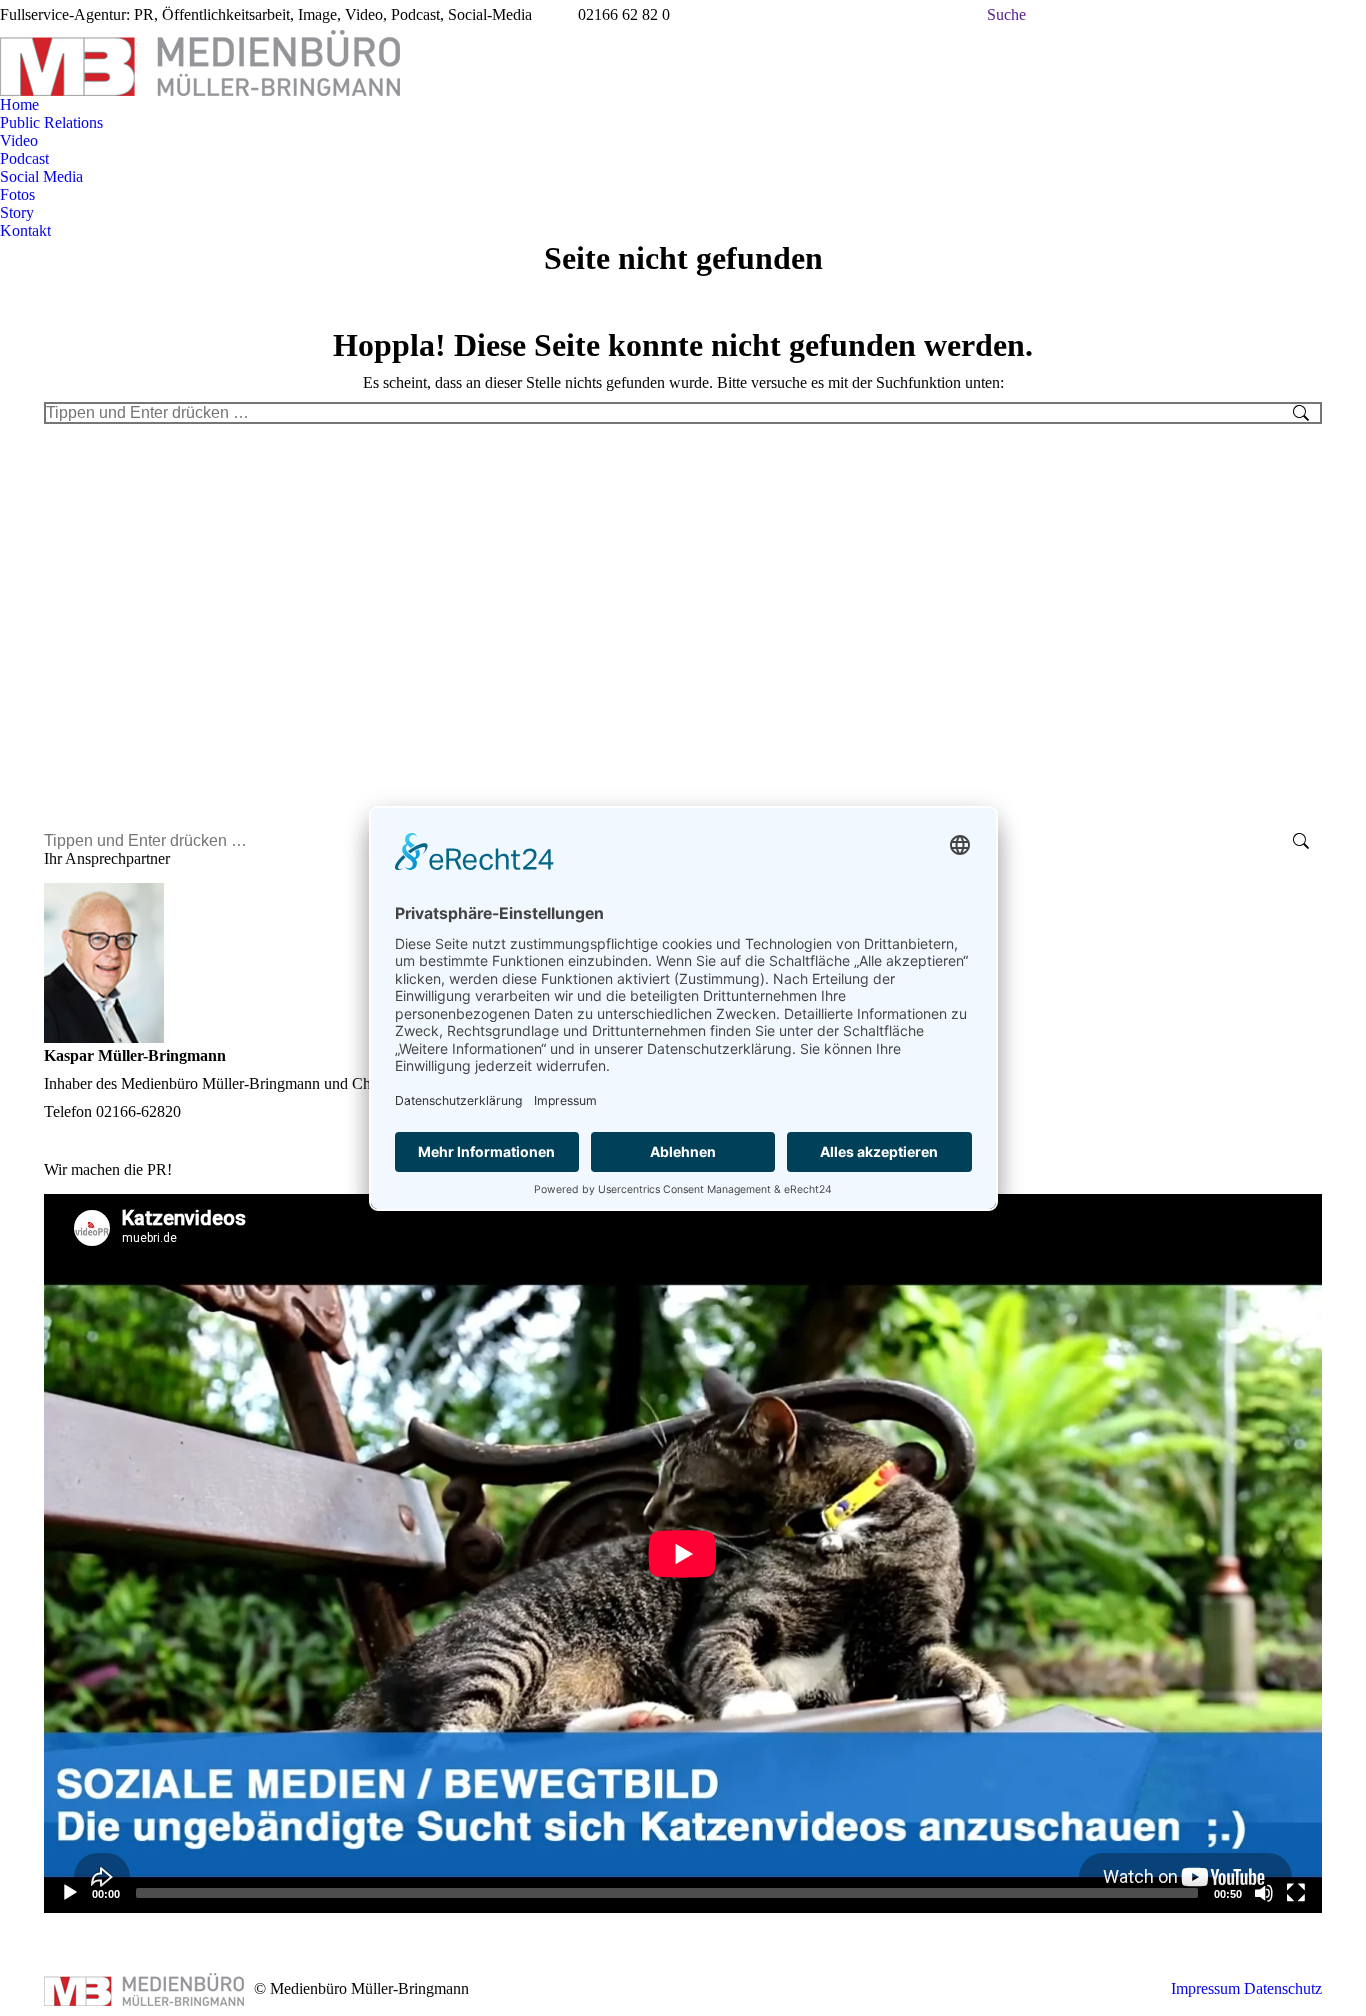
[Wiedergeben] (70, 1893)
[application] (683, 1553)
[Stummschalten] (1264, 1893)
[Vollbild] (1296, 1893)
